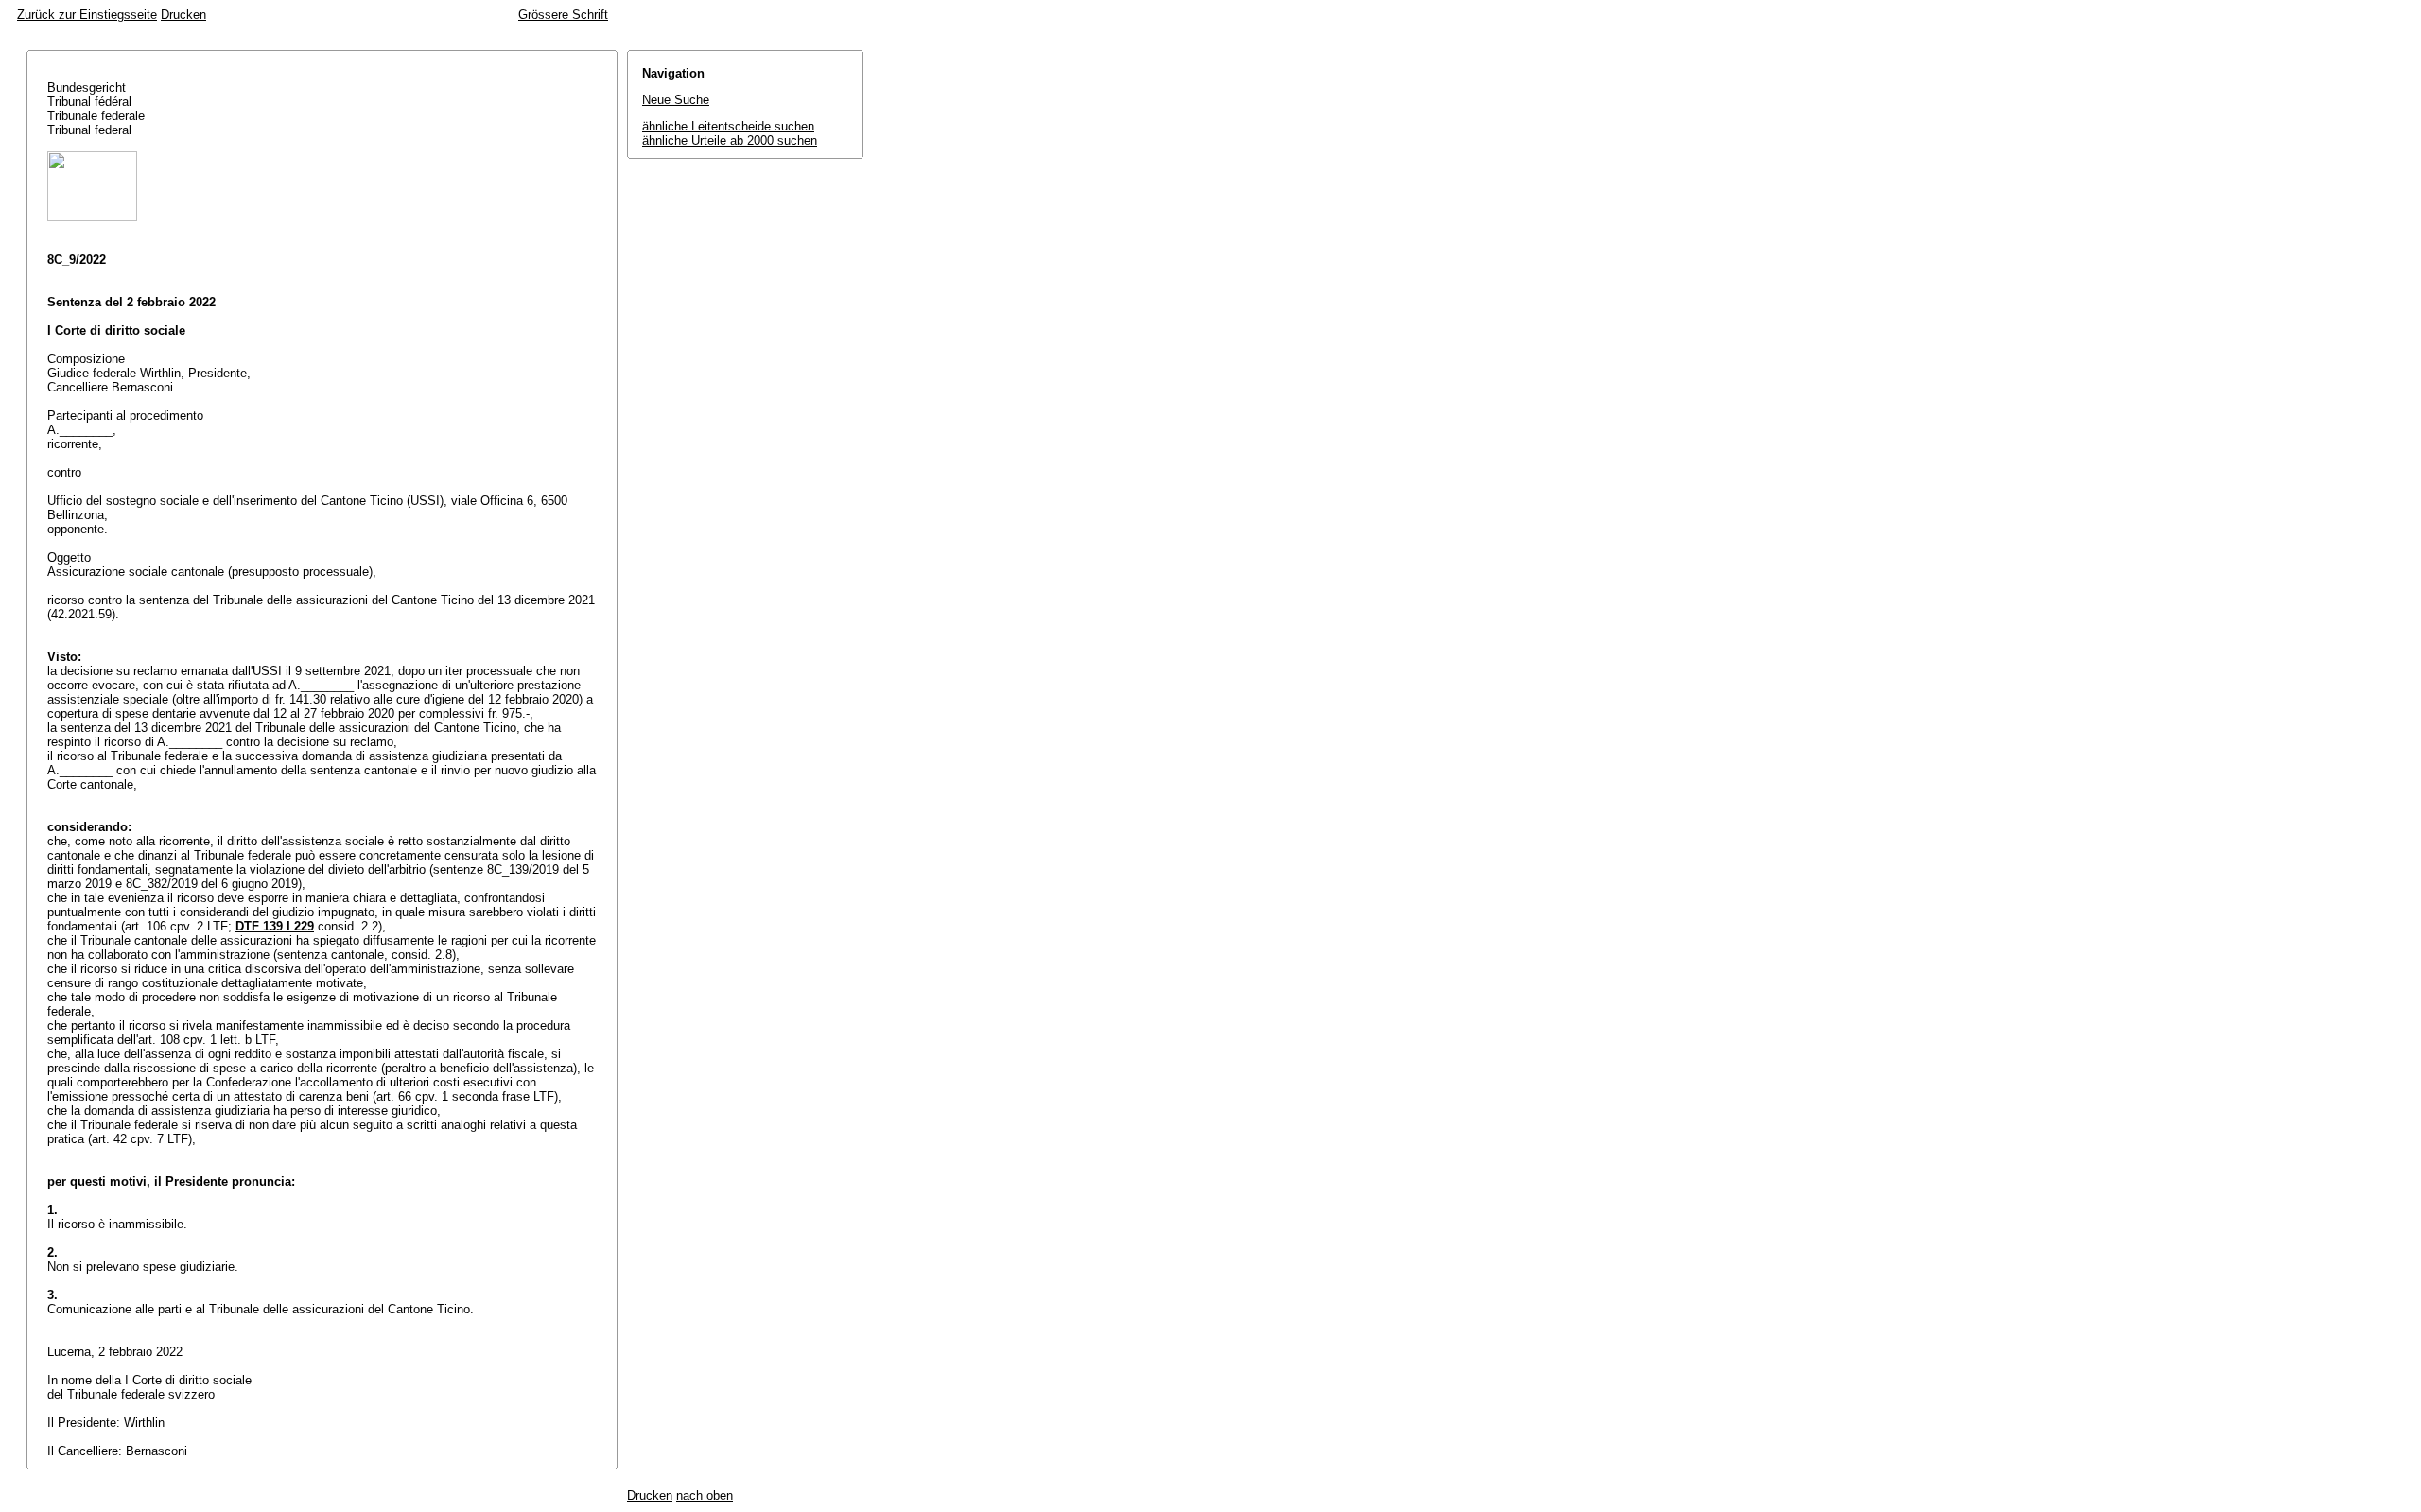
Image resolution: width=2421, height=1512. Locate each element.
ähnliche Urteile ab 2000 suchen (730, 140)
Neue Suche (676, 100)
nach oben (705, 1495)
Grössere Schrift (563, 15)
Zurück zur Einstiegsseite (87, 15)
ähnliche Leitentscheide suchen (728, 126)
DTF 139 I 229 (275, 926)
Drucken (183, 15)
